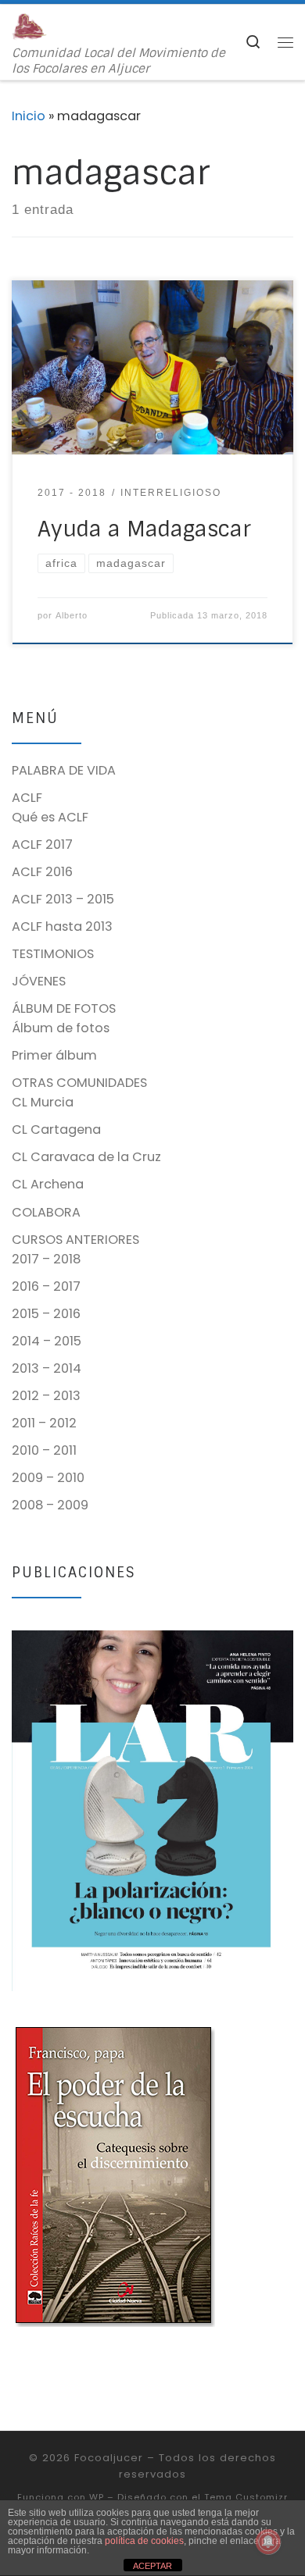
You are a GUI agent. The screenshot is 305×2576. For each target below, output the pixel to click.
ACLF (27, 798)
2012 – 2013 (46, 1396)
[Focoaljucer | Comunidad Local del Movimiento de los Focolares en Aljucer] (29, 25)
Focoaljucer (109, 2458)
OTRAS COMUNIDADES (79, 1083)
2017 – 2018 (46, 1259)
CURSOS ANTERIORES (75, 1240)
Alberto (72, 615)
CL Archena (48, 1184)
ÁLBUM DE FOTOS (64, 1008)
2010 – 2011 (44, 1450)
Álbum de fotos (61, 1028)
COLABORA (46, 1212)
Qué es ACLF (50, 817)
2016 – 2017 (46, 1286)
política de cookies (144, 2541)
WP (97, 2497)
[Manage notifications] (268, 2542)
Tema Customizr (246, 2497)
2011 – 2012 (44, 1423)
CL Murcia (43, 1102)
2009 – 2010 (48, 1478)
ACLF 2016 (42, 872)
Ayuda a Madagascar (144, 529)
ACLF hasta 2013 (62, 926)
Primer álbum (54, 1055)
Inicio (29, 116)
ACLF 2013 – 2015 (63, 899)
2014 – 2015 (47, 1341)
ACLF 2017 (42, 844)
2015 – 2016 (46, 1314)
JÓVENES (39, 981)
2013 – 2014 (47, 1368)
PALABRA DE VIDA (64, 770)
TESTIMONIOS (53, 954)
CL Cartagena (56, 1129)
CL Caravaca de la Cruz (86, 1157)
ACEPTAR (152, 2566)
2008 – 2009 (50, 1505)
